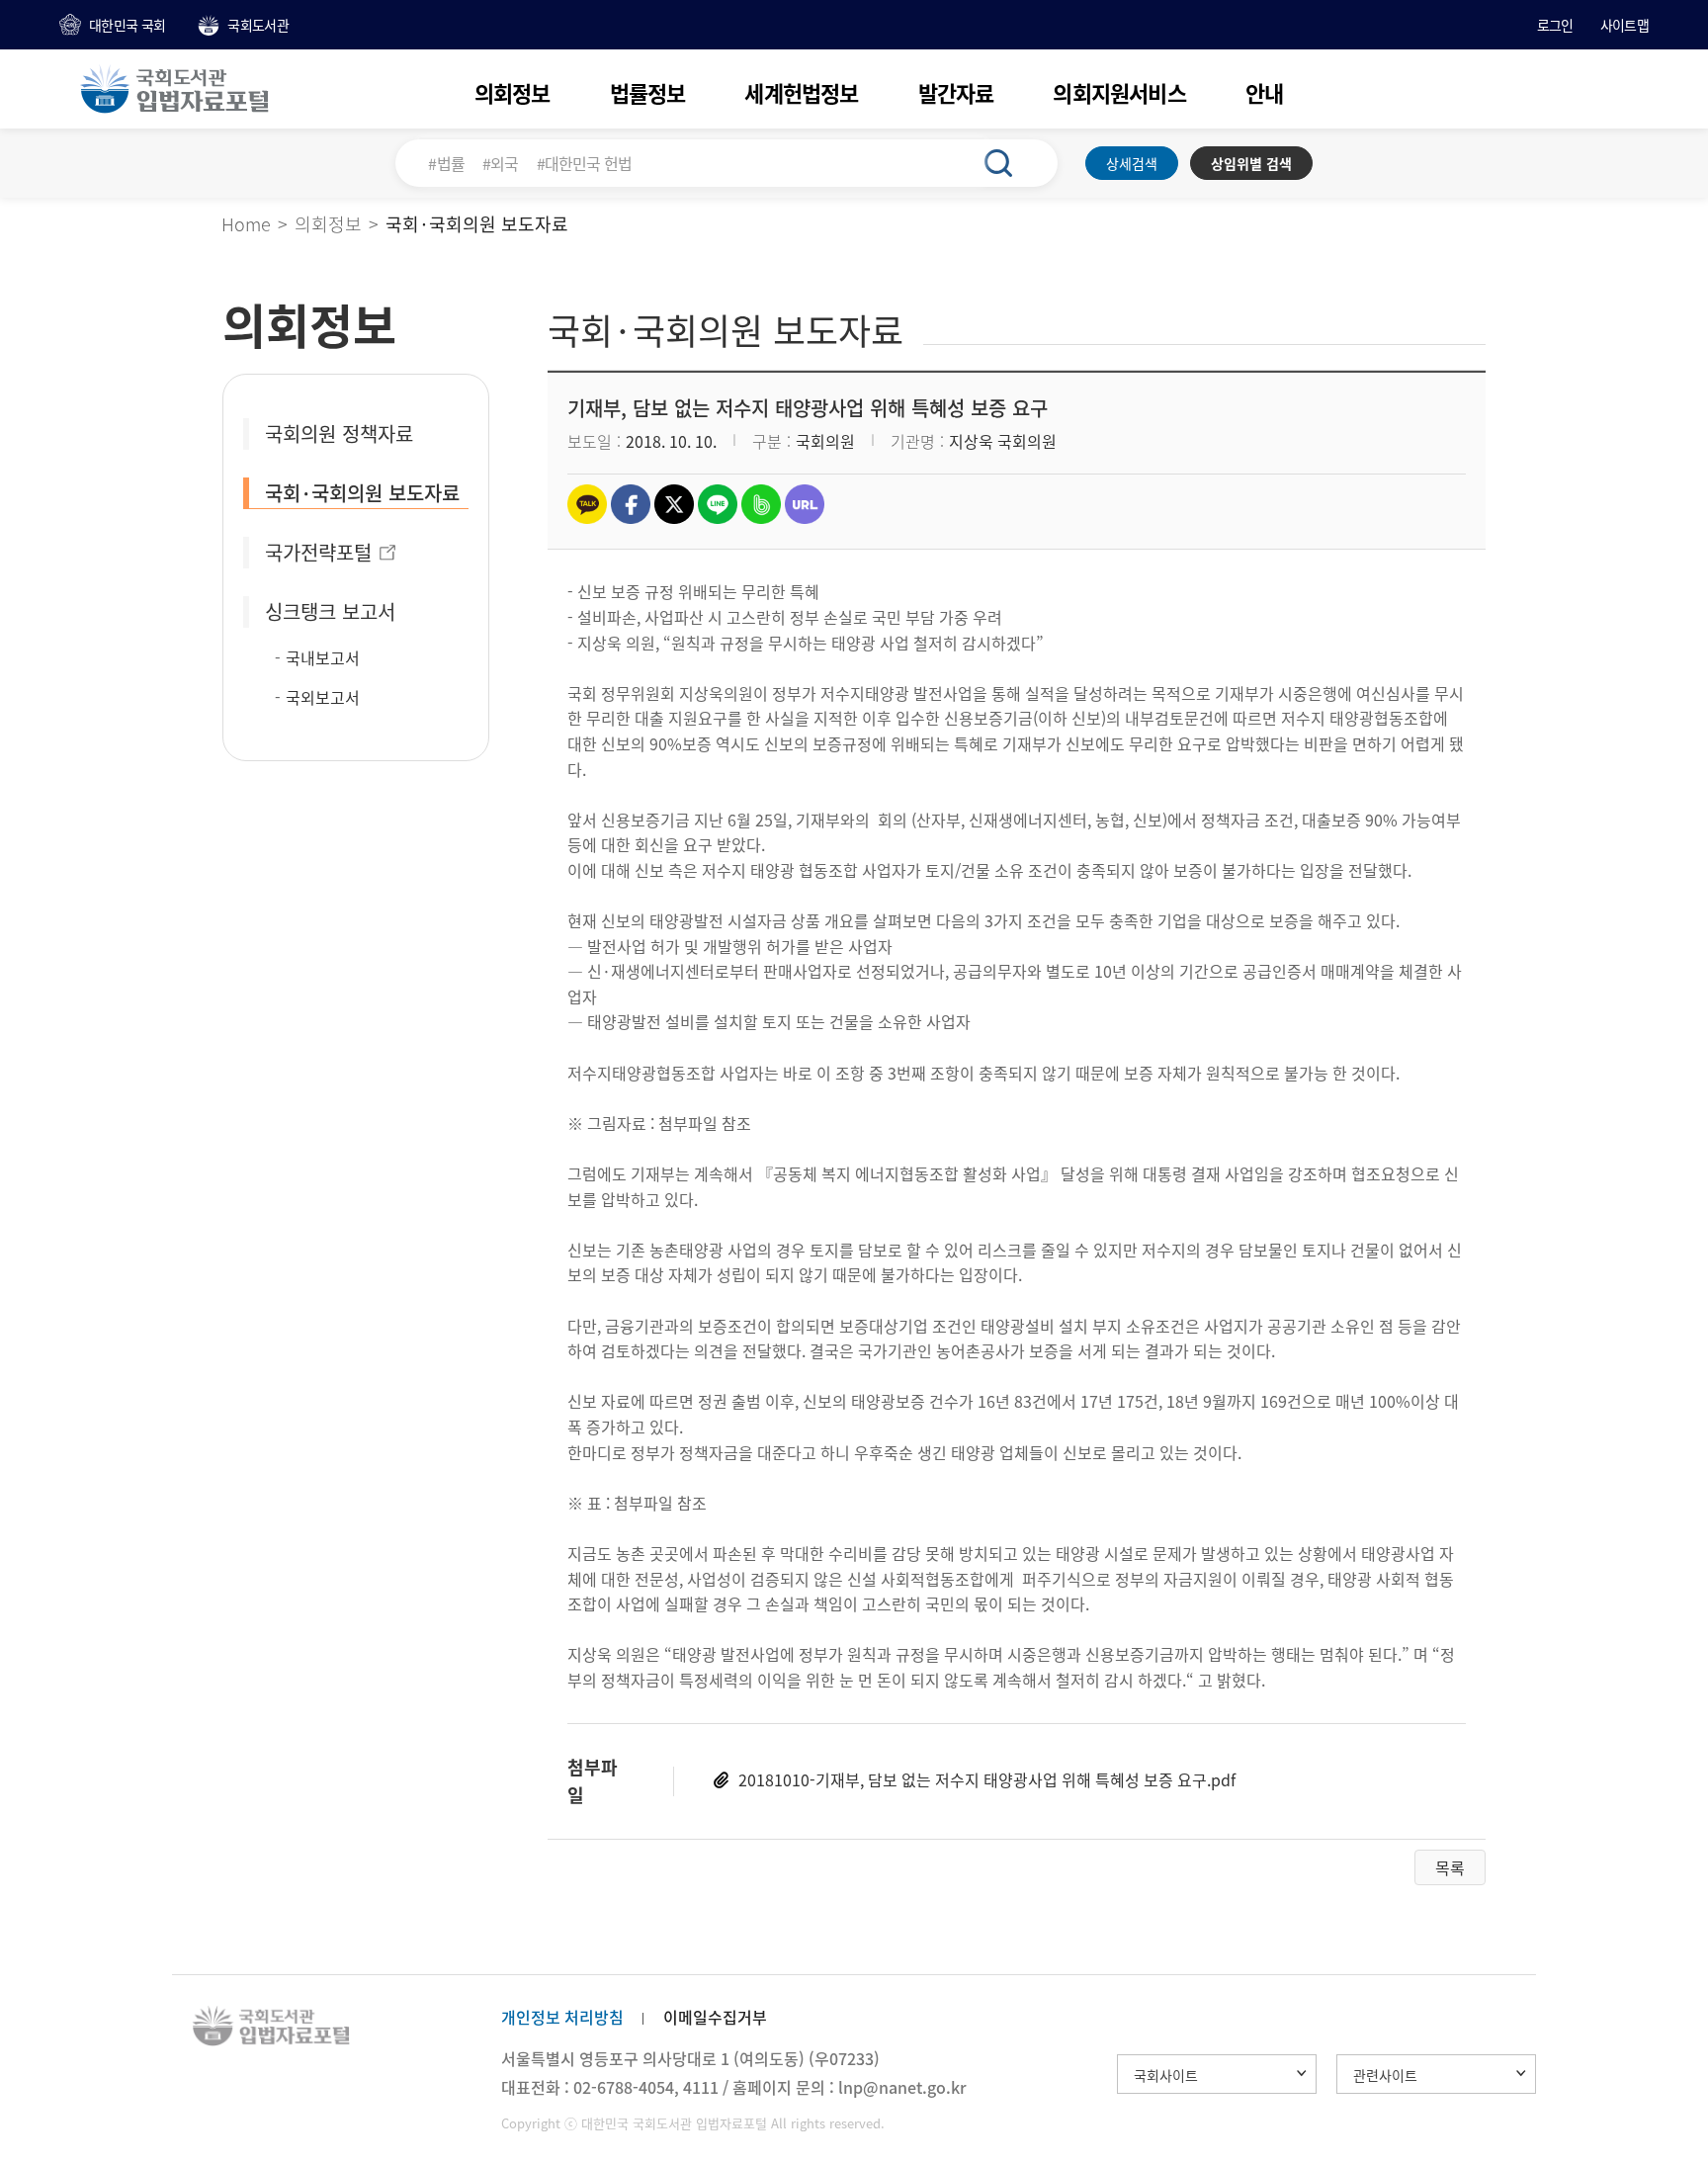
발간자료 (956, 92)
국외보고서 (323, 697)
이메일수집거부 (715, 2017)
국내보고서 (323, 657)
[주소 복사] (805, 504)
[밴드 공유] (761, 504)
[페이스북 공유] (631, 504)
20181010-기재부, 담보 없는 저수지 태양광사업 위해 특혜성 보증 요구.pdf (987, 1779)
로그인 (1555, 25)
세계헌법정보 (801, 92)
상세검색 (1132, 163)
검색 (1009, 163)
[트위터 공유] (674, 504)
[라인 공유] (718, 504)
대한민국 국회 (127, 25)
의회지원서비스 (1119, 92)
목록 (1450, 1867)
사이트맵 (1624, 25)
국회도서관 (258, 25)
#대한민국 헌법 (585, 163)
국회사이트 (1166, 2075)
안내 (1264, 92)
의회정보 (512, 92)
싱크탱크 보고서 (330, 611)
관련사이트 (1385, 2075)
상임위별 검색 (1251, 163)
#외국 (501, 163)
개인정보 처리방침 (562, 2017)
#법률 (446, 163)
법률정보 (648, 92)
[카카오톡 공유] (587, 504)
